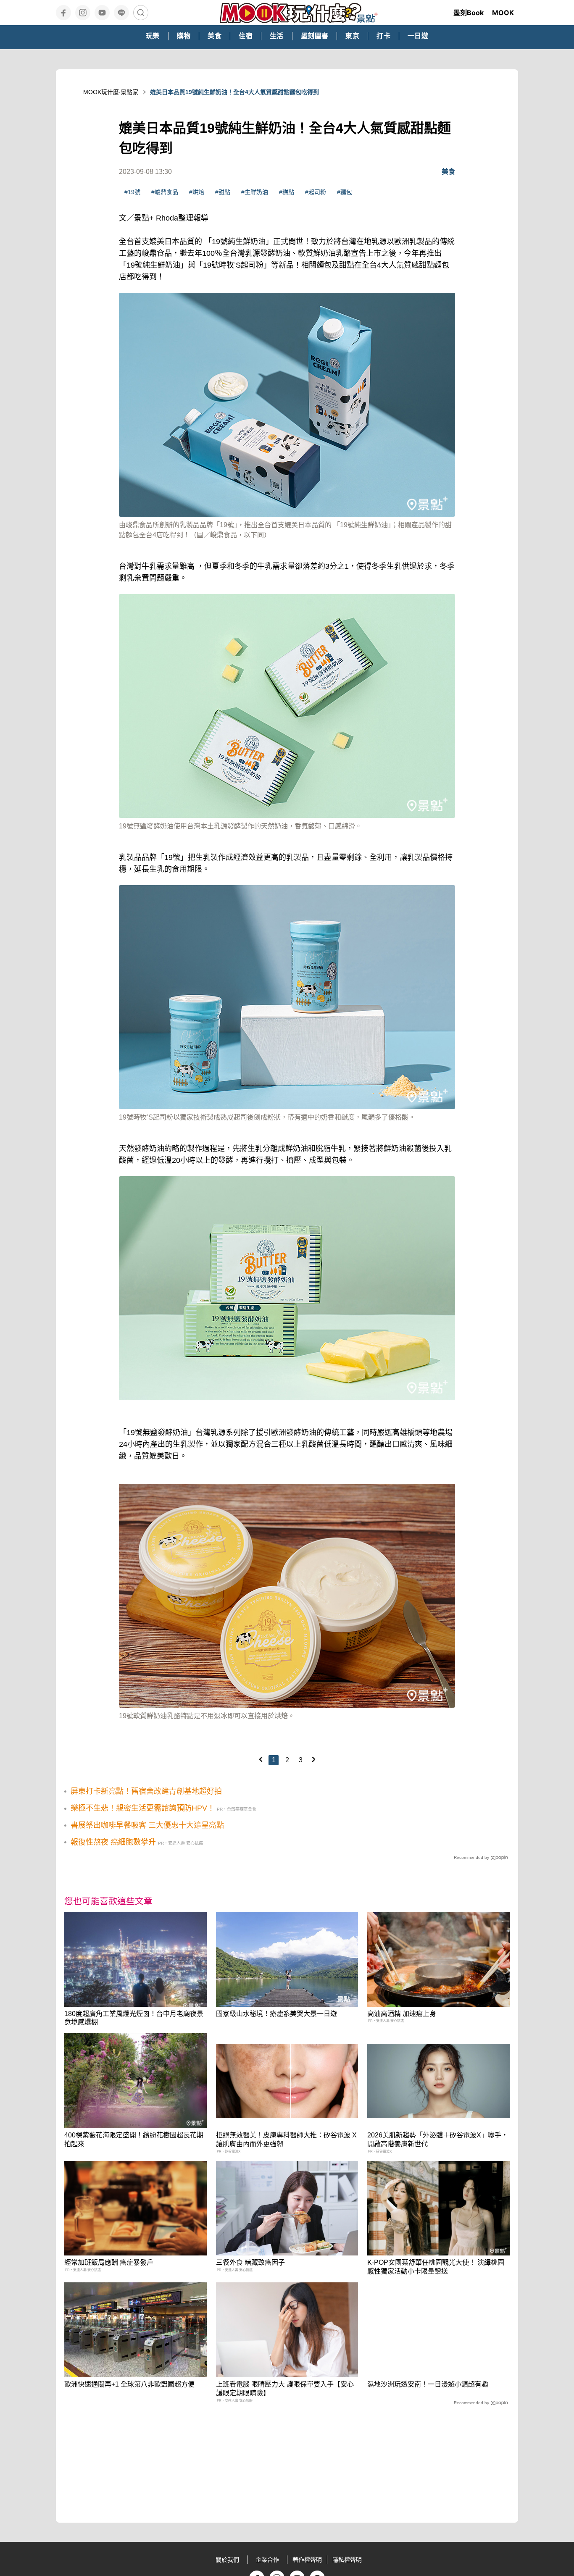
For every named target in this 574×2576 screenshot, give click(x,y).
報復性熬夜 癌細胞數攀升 (113, 1842)
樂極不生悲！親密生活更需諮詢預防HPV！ (143, 1808)
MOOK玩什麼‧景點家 (111, 92)
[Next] (313, 1759)
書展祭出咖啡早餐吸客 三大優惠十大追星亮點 (147, 1825)
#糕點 (287, 192)
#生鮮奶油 (255, 192)
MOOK (503, 13)
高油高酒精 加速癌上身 (402, 2014)
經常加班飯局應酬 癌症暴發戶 (109, 2262)
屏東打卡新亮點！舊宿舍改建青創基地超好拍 (146, 1791)
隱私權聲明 (347, 2560)
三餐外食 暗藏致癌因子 (250, 2262)
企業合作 (267, 2560)
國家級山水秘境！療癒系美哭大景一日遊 (276, 2014)
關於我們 (227, 2560)
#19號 (132, 192)
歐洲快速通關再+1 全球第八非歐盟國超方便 (129, 2384)
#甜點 (223, 192)
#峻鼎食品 (165, 192)
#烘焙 (197, 192)
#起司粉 (316, 192)
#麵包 (345, 192)
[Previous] (261, 1759)
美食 (448, 172)
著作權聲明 (307, 2560)
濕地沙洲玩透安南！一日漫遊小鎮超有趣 (428, 2384)
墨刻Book (469, 13)
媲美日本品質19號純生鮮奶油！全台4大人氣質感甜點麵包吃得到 (234, 92)
